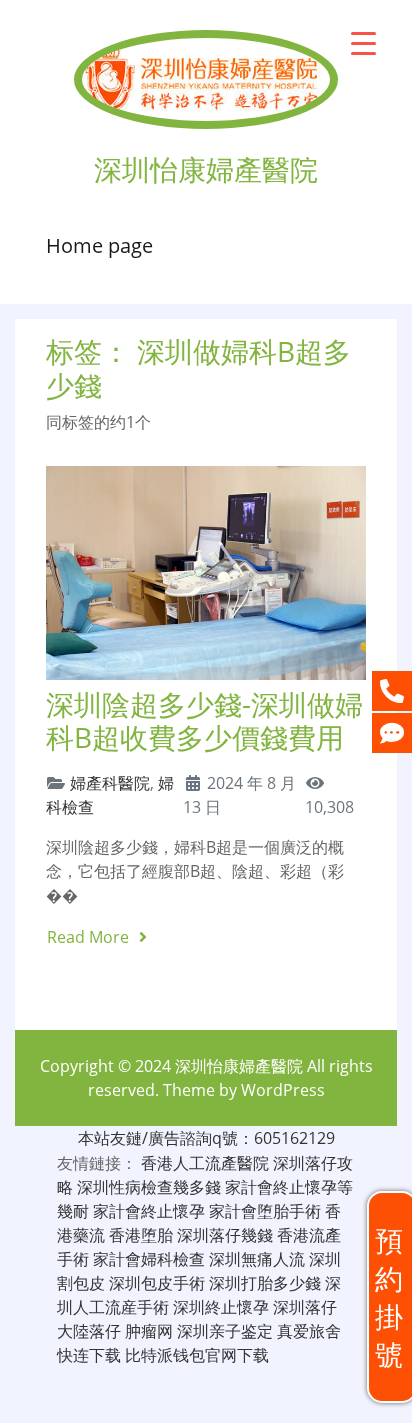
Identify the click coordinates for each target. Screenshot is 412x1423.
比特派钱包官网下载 (197, 1355)
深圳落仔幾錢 (225, 1235)
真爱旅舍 (309, 1331)
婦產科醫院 (110, 783)
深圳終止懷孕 (221, 1307)
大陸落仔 (89, 1331)
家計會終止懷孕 (149, 1211)
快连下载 (89, 1355)
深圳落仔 (305, 1307)
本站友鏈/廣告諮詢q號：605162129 (206, 1138)
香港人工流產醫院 (205, 1163)
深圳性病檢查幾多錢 (149, 1187)
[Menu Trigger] (363, 42)
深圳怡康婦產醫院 (239, 1066)
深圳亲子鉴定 (225, 1331)
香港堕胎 (141, 1235)
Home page (99, 245)
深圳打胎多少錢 (265, 1283)
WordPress (283, 1090)
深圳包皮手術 (157, 1283)
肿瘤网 (149, 1331)
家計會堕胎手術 (265, 1211)
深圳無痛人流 (257, 1259)
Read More (90, 937)
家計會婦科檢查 (149, 1259)
